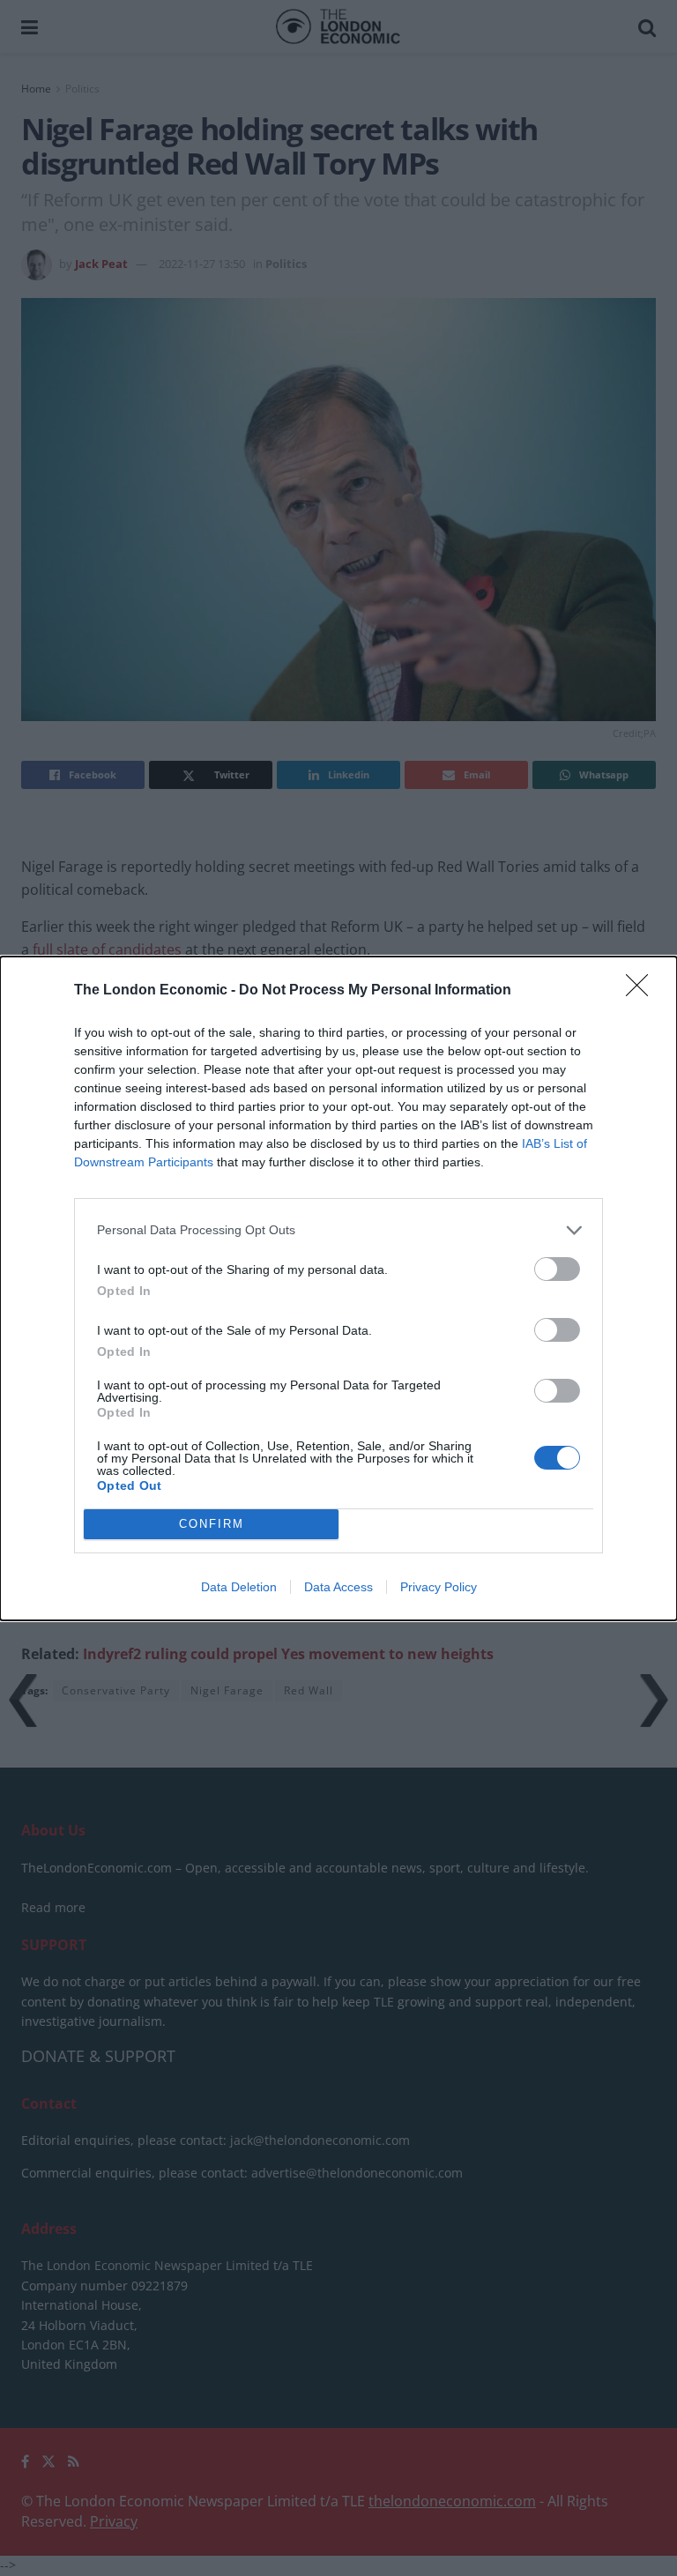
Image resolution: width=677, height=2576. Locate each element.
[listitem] (338, 1230)
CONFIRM (212, 1524)
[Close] (643, 991)
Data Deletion (239, 1587)
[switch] (557, 1269)
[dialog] (338, 1288)
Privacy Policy (439, 1587)
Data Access (338, 1587)
